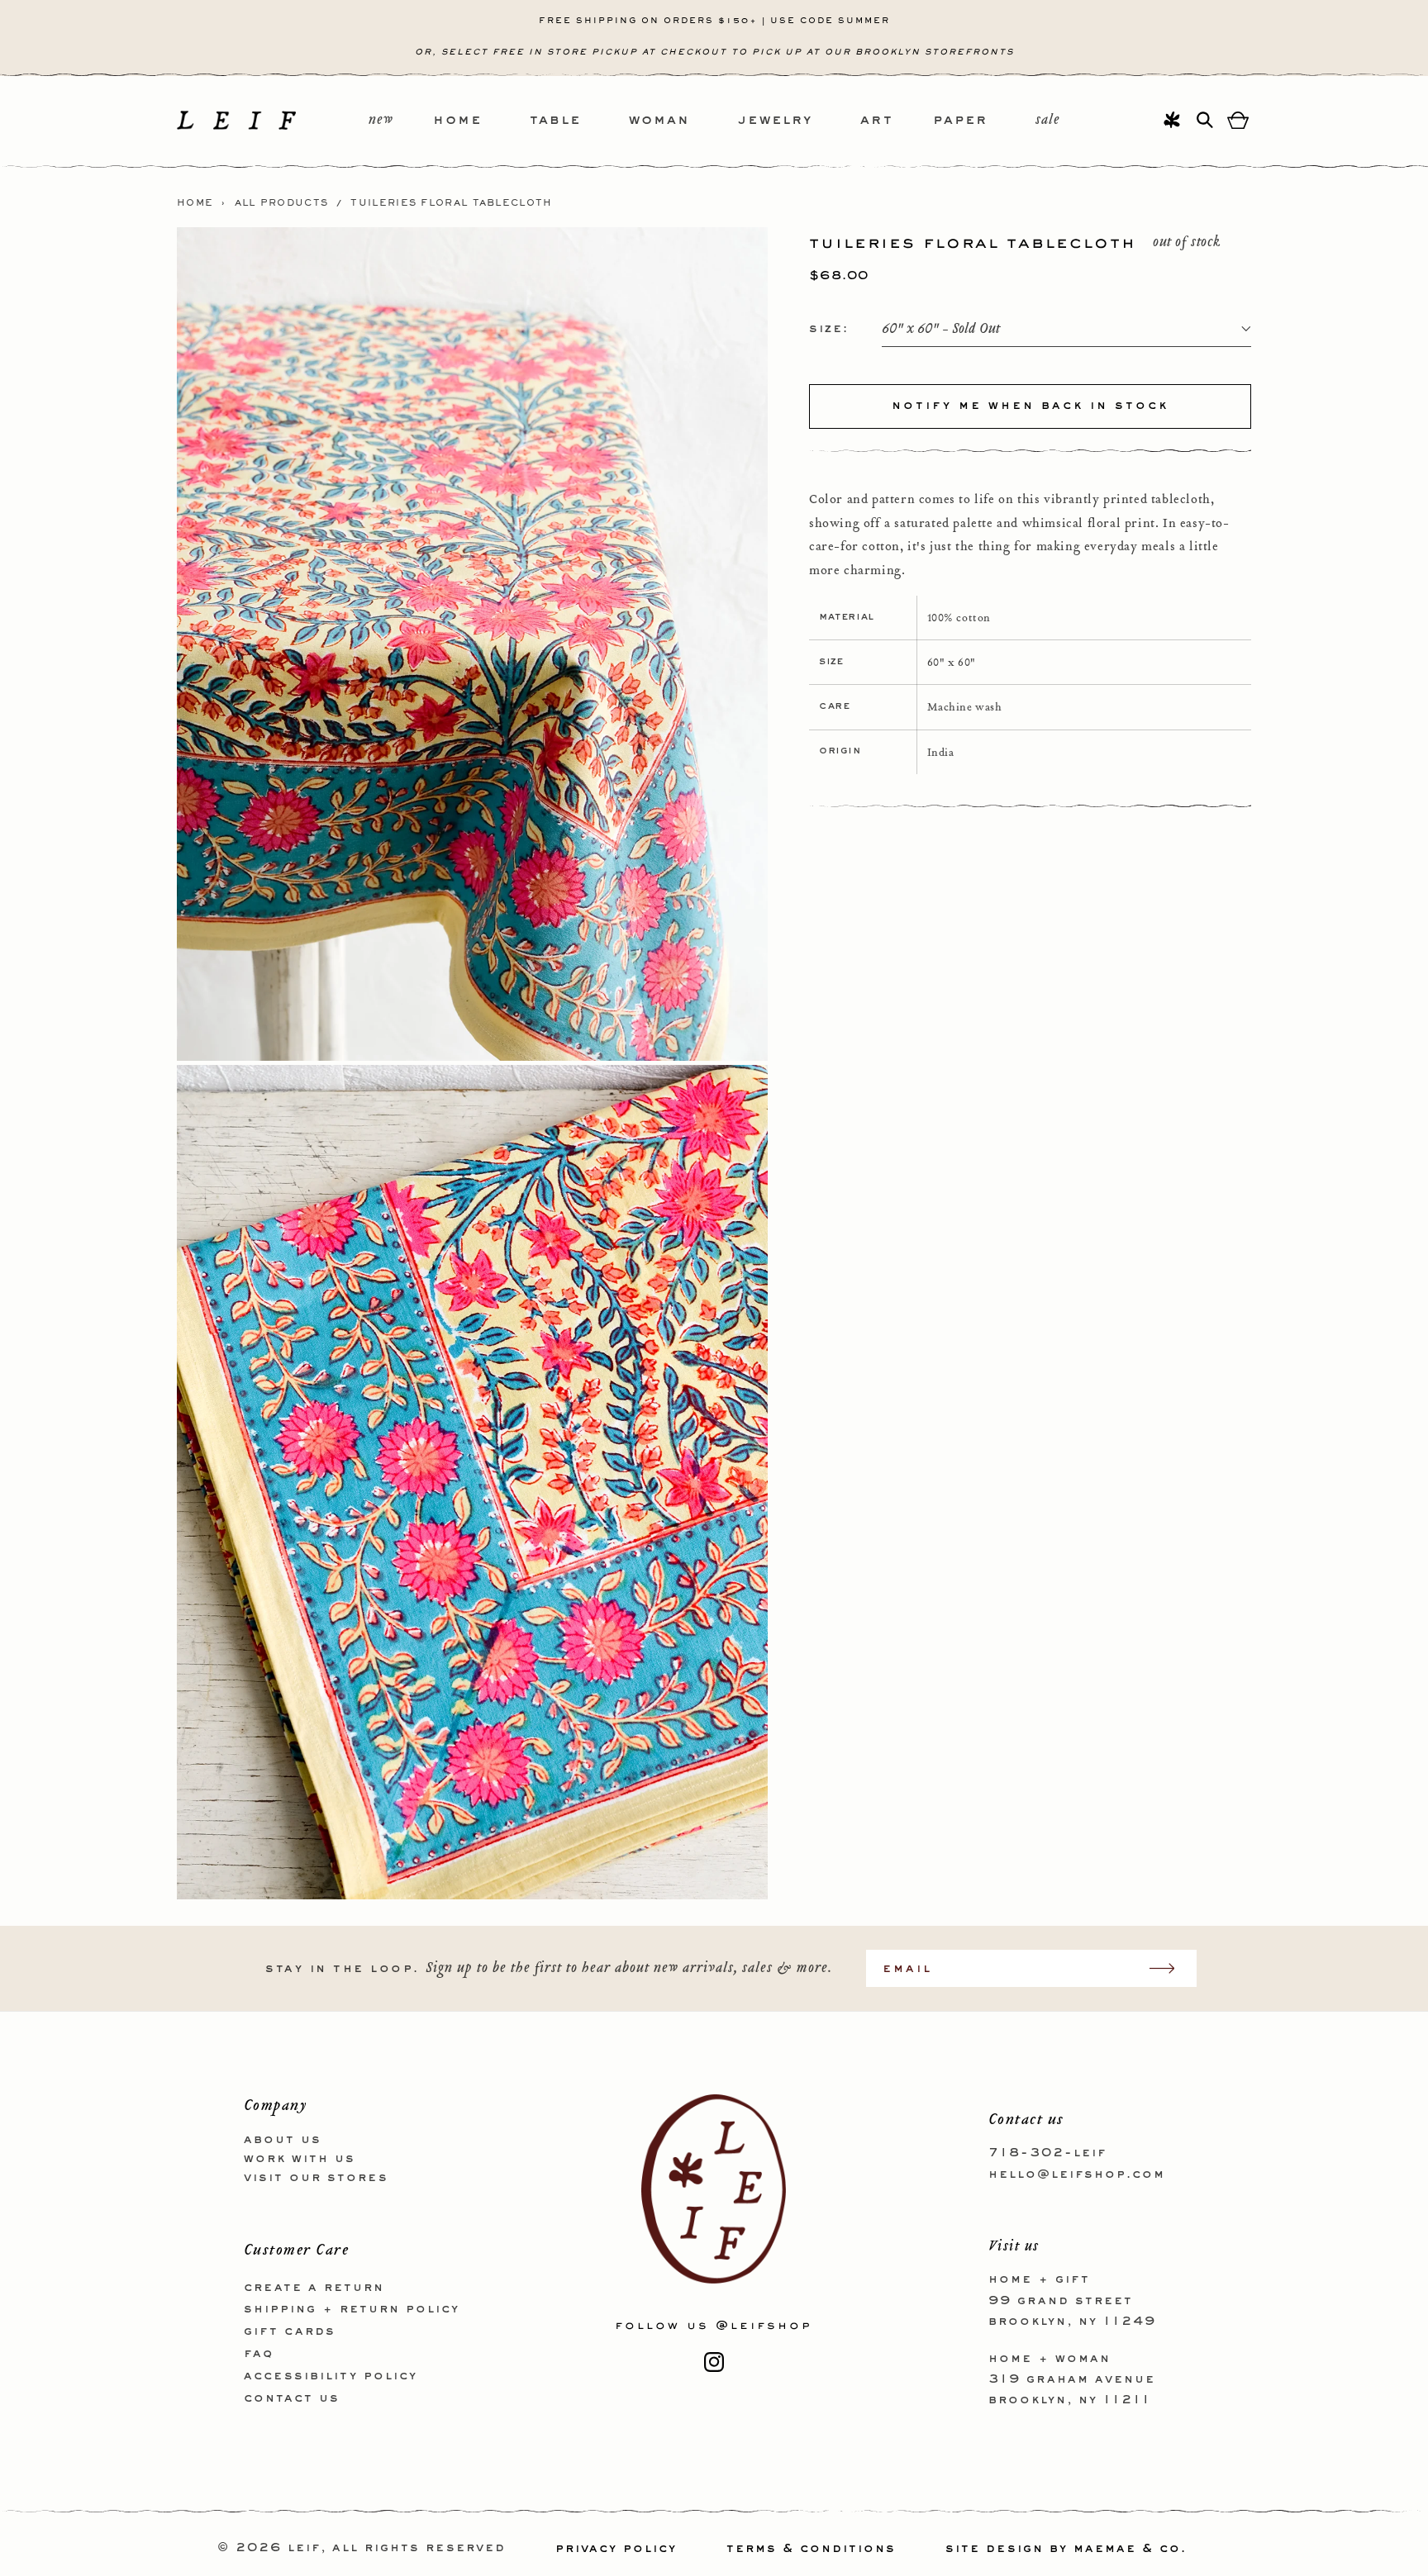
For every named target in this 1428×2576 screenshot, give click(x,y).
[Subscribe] (1170, 1968)
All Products (282, 203)
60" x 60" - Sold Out (941, 329)
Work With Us (300, 2158)
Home (195, 203)
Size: (829, 329)
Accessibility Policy (331, 2375)
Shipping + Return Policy (352, 2309)
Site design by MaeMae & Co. (1066, 2549)
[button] (481, 121)
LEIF (304, 2549)
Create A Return (314, 2287)
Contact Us (292, 2398)
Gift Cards (290, 2331)
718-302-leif (1047, 2153)
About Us (283, 2140)
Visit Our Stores (316, 2177)
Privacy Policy (616, 2549)
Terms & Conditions (811, 2549)
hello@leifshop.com (1077, 2174)
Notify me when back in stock (1030, 406)
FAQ (259, 2353)
